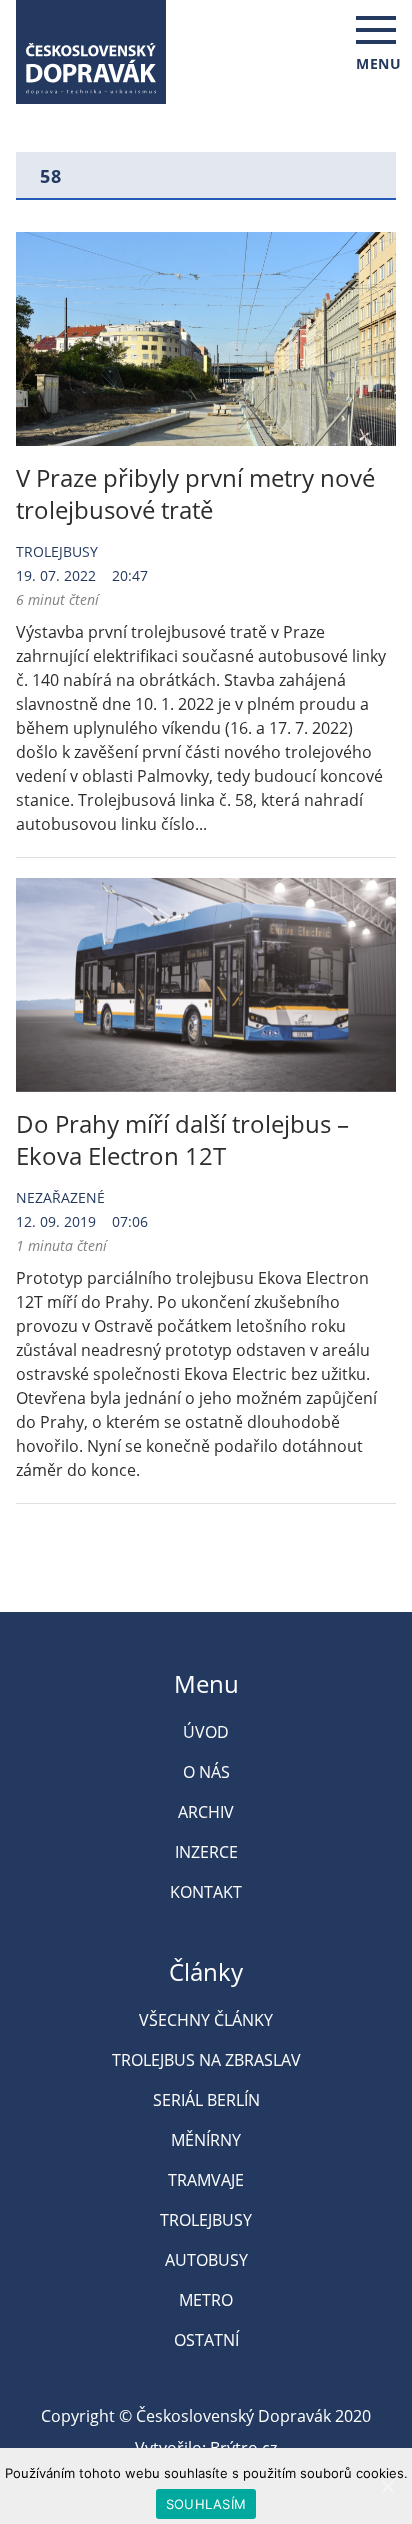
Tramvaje (206, 2180)
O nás (206, 1772)
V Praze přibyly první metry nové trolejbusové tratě (195, 493)
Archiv (206, 1812)
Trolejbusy (57, 551)
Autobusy (206, 2260)
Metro (206, 2300)
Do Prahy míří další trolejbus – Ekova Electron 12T (182, 1139)
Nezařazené (60, 1197)
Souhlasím (206, 2504)
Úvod (206, 1732)
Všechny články (206, 2020)
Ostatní (206, 2340)
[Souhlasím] (387, 2486)
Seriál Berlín (206, 2100)
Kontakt (206, 1892)
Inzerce (206, 1852)
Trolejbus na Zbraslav (206, 2060)
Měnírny (206, 2140)
